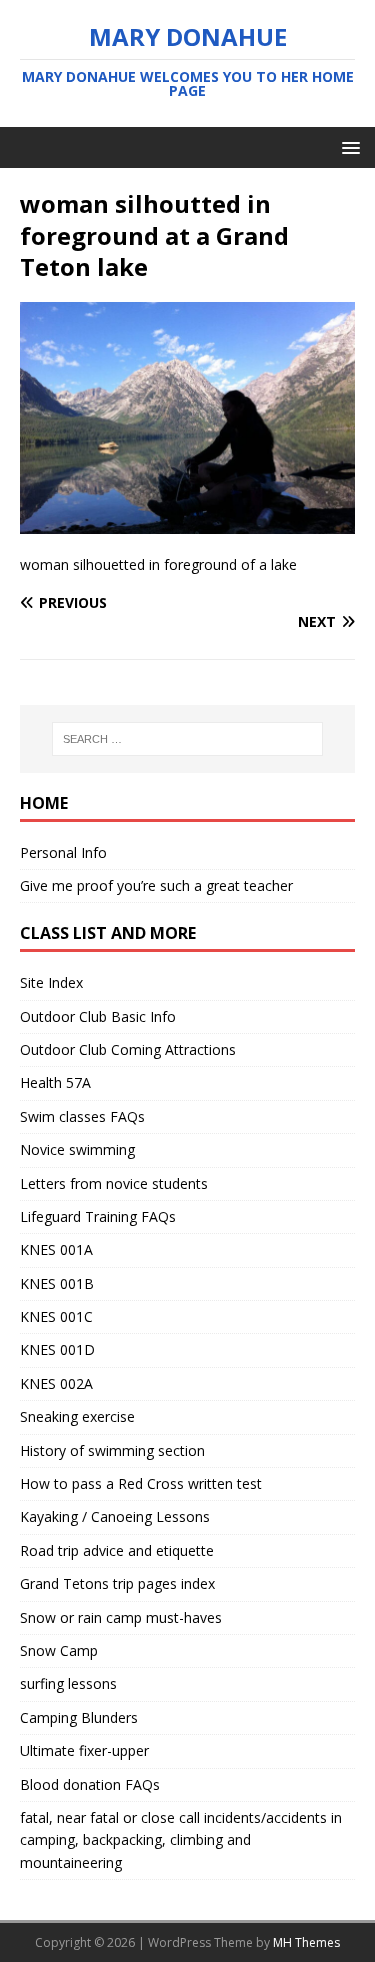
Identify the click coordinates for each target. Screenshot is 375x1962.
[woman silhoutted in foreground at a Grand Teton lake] (187, 522)
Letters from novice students (114, 1183)
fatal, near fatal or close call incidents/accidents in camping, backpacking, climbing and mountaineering (181, 1840)
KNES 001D (57, 1349)
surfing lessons (68, 1683)
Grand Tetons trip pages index (117, 1583)
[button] (347, 146)
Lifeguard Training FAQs (98, 1216)
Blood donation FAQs (90, 1784)
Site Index (51, 982)
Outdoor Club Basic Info (98, 1016)
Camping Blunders (79, 1717)
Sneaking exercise (77, 1416)
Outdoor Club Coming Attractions (128, 1049)
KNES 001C (56, 1316)
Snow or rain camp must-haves (121, 1617)
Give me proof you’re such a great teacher (156, 885)
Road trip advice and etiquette (117, 1550)
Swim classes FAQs (82, 1116)
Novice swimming (77, 1149)
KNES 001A (56, 1249)
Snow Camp (59, 1650)
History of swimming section (112, 1450)
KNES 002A (56, 1383)
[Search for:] (188, 739)
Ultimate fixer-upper (84, 1750)
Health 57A (55, 1082)
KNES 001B (57, 1283)
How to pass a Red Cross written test (141, 1483)
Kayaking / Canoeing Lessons (115, 1516)
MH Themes (306, 1942)
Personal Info (63, 852)
